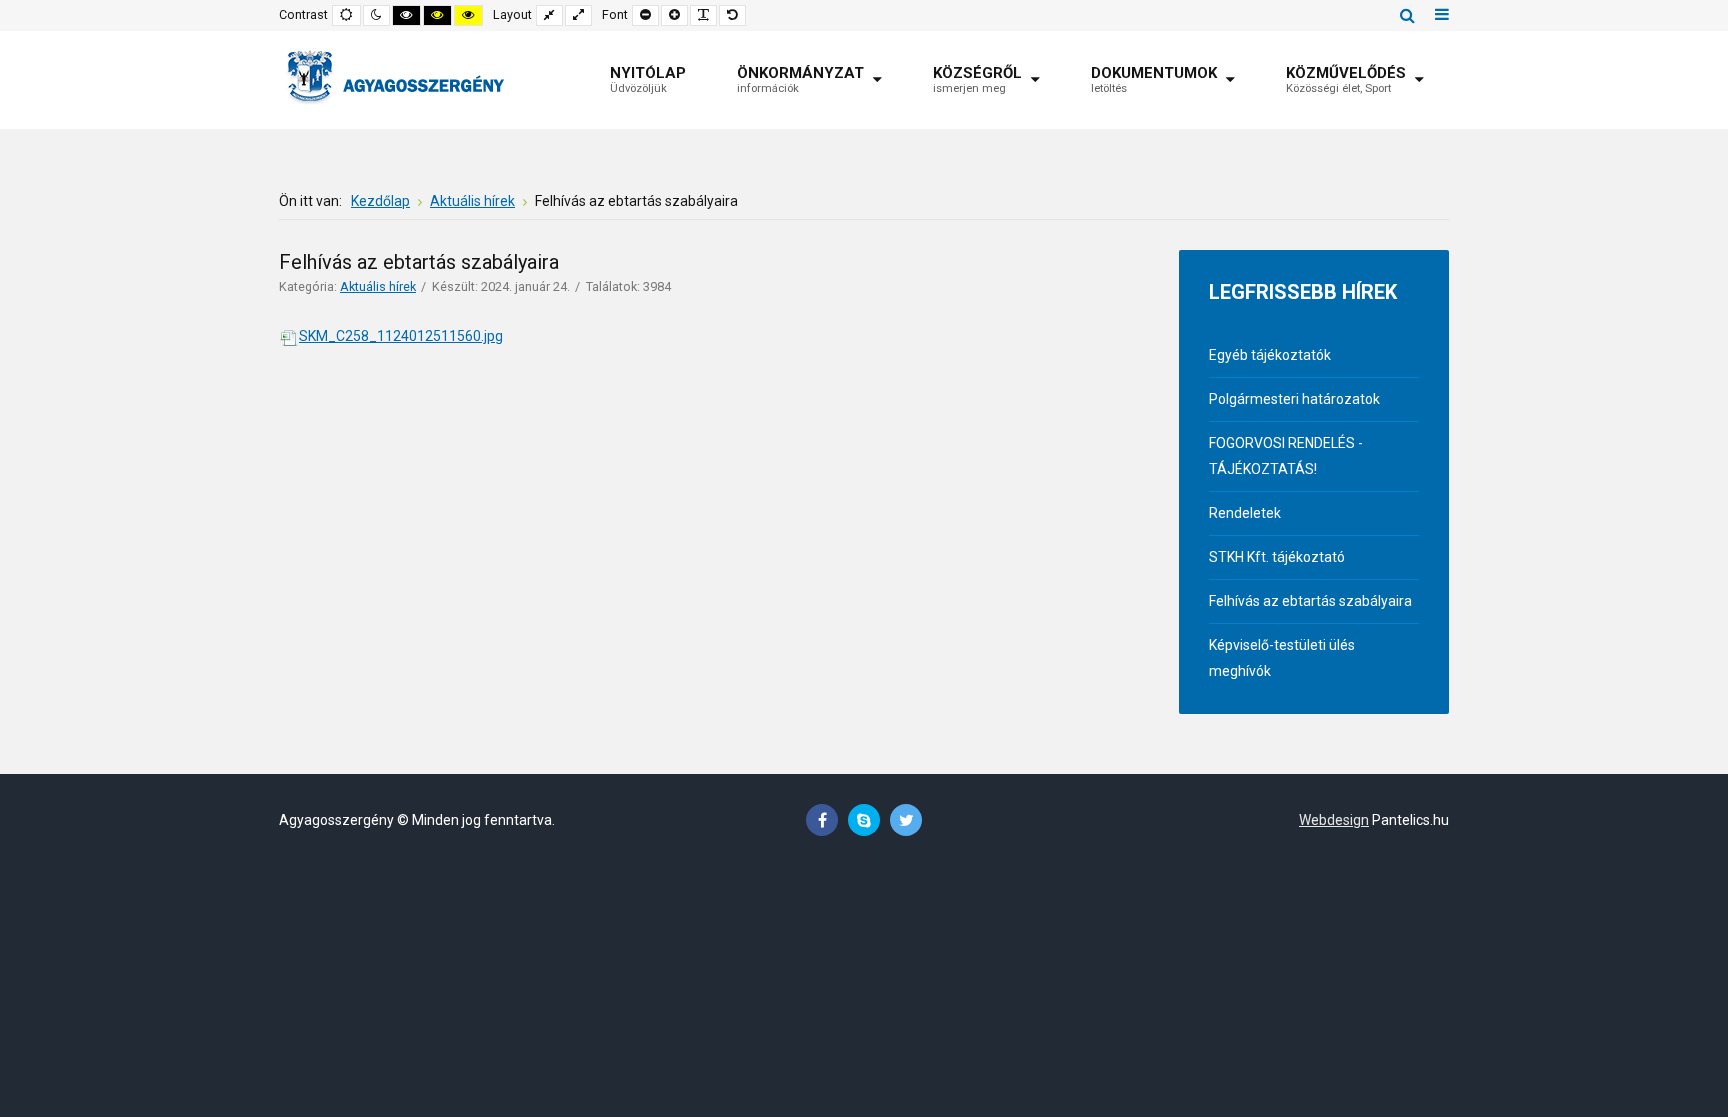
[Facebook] (822, 820)
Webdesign (1334, 820)
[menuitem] (648, 80)
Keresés (1407, 15)
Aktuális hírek (378, 286)
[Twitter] (906, 820)
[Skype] (864, 820)
